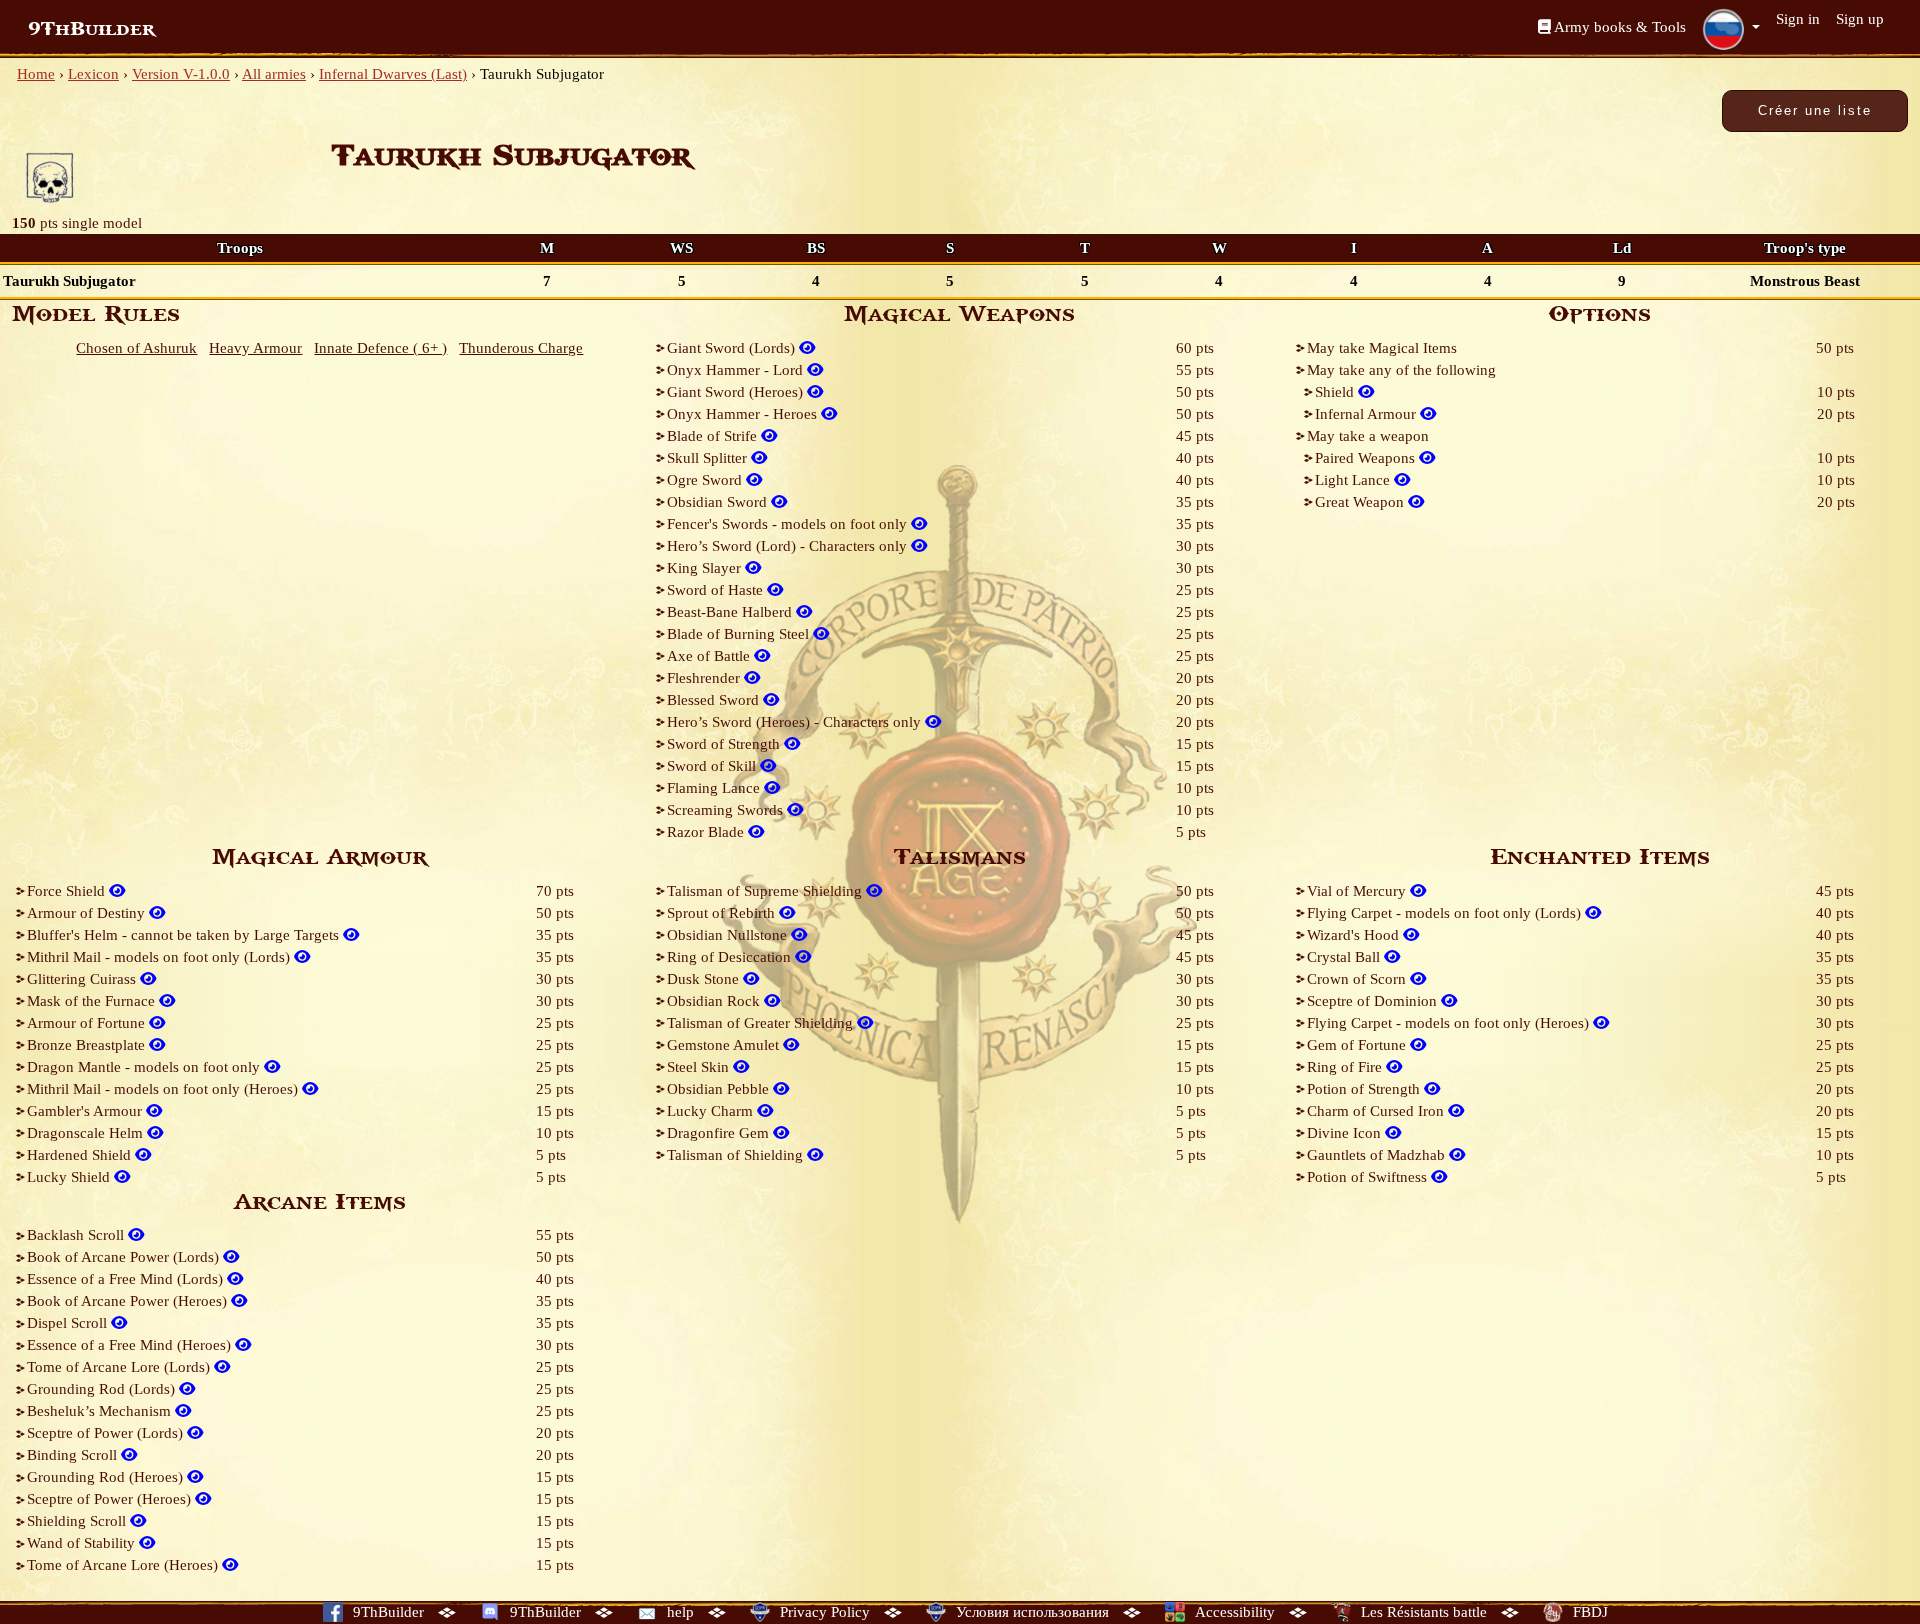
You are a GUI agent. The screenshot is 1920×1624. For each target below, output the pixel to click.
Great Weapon (1361, 502)
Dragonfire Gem (720, 1133)
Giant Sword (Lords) (733, 348)
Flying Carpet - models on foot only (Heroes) (1450, 1023)
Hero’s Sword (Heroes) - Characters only (796, 722)
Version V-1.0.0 (181, 74)
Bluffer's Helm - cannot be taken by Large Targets (185, 935)
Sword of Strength (725, 744)
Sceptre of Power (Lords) (107, 1433)
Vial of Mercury (1358, 891)
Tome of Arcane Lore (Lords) (120, 1367)
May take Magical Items (1382, 348)
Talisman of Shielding (737, 1155)
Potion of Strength (1365, 1089)
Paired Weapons (1367, 458)
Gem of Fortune (1358, 1045)
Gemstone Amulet (725, 1045)
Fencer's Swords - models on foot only (789, 524)
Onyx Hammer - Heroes (744, 414)
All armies (274, 74)
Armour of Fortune (88, 1023)
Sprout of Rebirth (723, 913)
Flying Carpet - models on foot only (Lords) (1446, 913)
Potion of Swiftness (1369, 1177)
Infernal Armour (1367, 414)
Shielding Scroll (78, 1521)
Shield (1336, 392)
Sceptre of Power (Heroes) (111, 1499)
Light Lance (1354, 480)
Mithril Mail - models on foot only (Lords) (160, 957)
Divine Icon (1346, 1133)
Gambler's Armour (86, 1111)
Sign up (1860, 19)
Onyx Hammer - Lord (737, 370)
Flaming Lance (715, 788)
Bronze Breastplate (88, 1045)
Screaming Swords (727, 810)
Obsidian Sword (719, 502)
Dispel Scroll (69, 1323)
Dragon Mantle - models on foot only (145, 1067)
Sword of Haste (717, 590)
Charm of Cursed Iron (1377, 1111)
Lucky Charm (712, 1111)
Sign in (1798, 19)
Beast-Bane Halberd (731, 612)
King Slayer (706, 568)
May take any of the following (1401, 370)
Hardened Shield (81, 1155)
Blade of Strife (714, 436)
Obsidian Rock (715, 1001)
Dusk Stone (705, 979)
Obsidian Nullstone (729, 935)
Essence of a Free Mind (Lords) (127, 1279)
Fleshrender (705, 678)
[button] (1731, 29)
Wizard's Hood (1355, 935)
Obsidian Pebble (720, 1089)
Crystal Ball (1345, 957)
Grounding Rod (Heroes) (107, 1477)
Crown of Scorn (1358, 979)
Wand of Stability (83, 1543)
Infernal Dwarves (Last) (393, 74)
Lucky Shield (70, 1177)
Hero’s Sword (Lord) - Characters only (789, 546)
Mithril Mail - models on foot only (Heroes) (164, 1089)
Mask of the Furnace (93, 1001)
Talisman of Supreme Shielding (766, 891)
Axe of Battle (710, 656)
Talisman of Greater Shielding (762, 1023)
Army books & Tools (1618, 27)
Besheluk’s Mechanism (101, 1411)
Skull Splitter (709, 458)
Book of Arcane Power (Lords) (125, 1257)
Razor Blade (707, 832)
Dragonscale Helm (87, 1133)
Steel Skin (700, 1067)
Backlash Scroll (77, 1235)
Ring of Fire (1346, 1067)
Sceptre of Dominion (1374, 1001)
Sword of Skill (713, 766)
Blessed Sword (715, 700)
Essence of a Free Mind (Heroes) (131, 1345)
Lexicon (93, 74)
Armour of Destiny (88, 913)
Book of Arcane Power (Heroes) (129, 1301)
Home (36, 74)
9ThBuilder (91, 29)
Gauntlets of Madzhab (1378, 1155)
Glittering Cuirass (83, 979)
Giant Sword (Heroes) (737, 392)
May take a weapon (1368, 436)
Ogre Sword (706, 480)
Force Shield (68, 891)
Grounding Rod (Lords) (103, 1389)
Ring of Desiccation (731, 957)
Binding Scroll (74, 1455)
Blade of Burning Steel (740, 634)
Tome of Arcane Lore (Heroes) (124, 1565)
